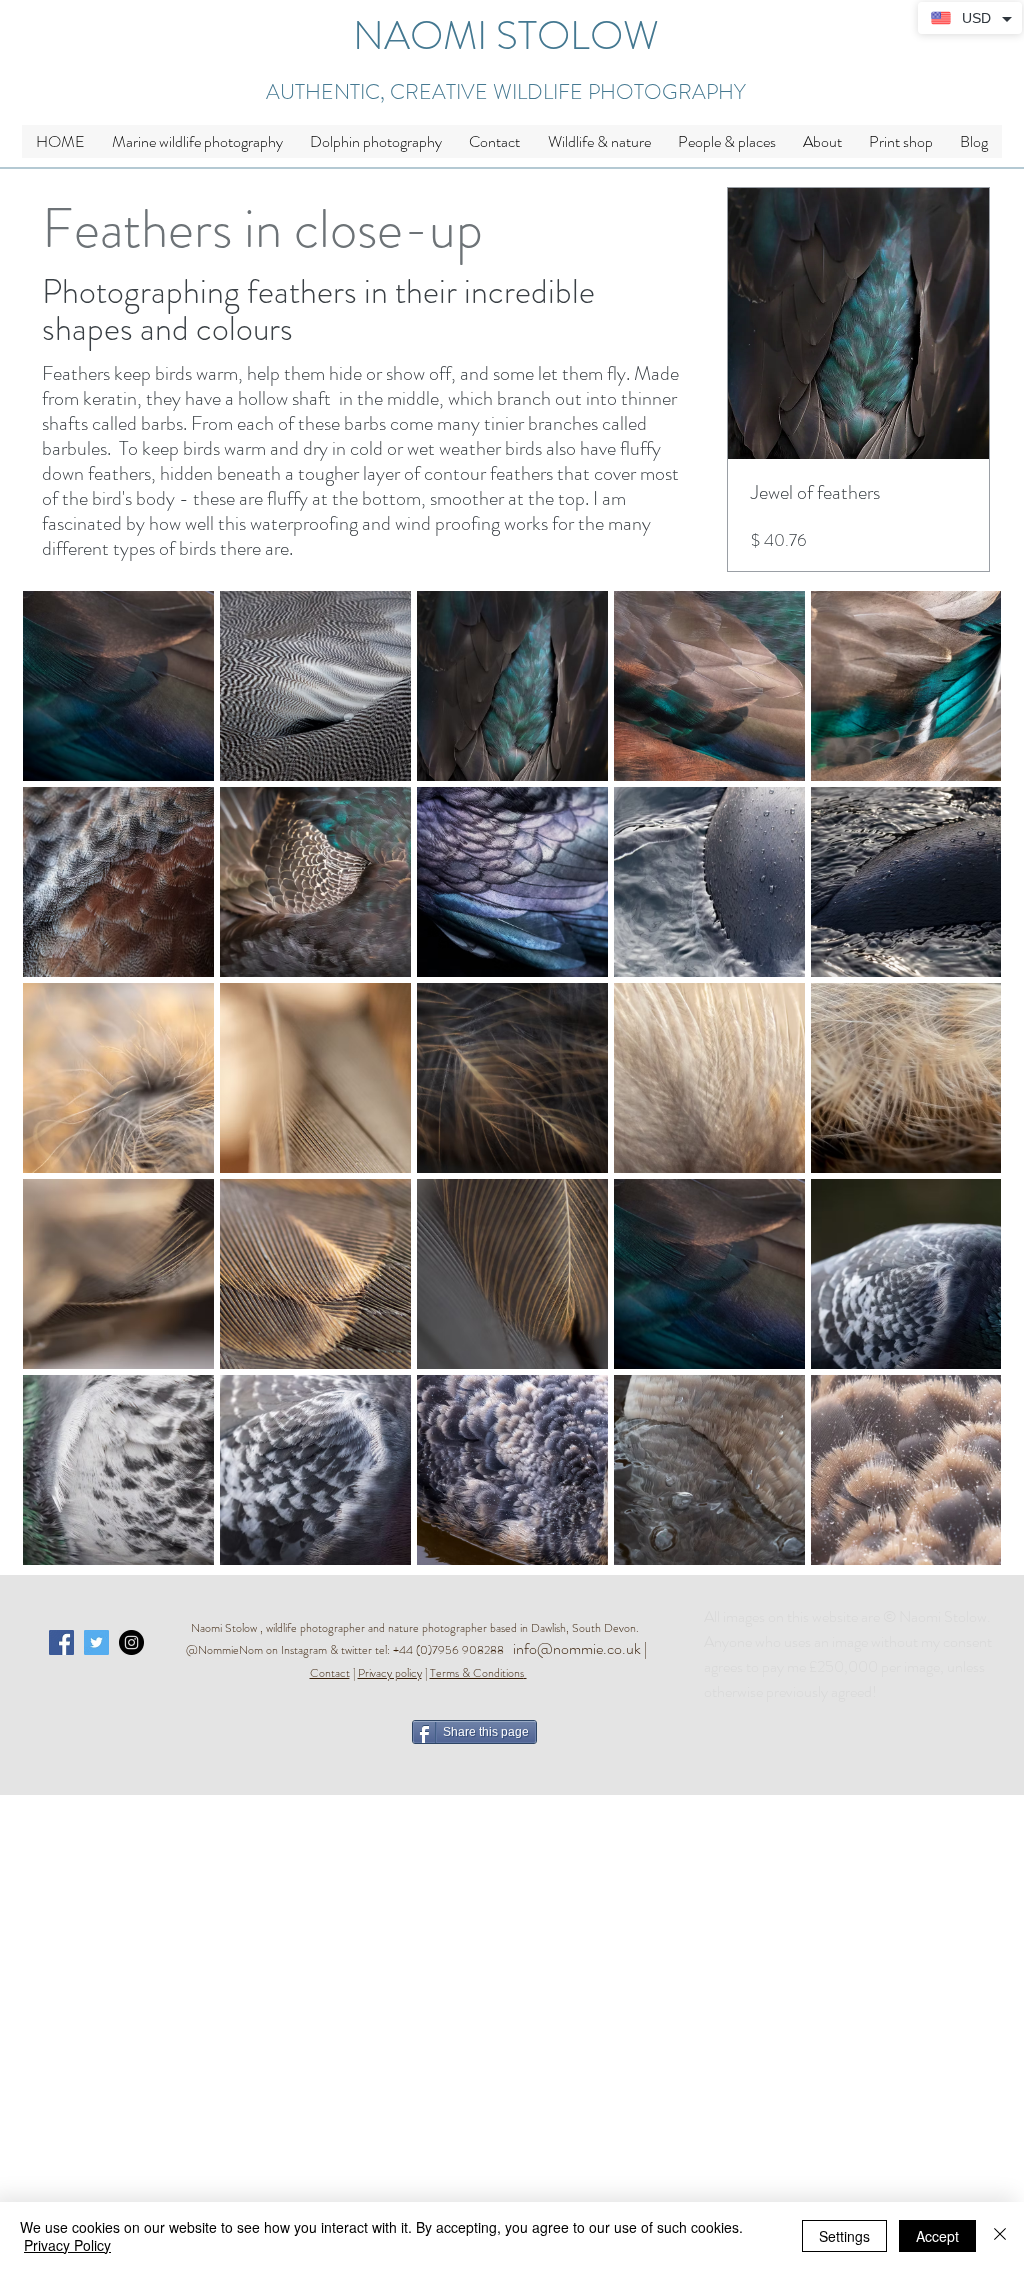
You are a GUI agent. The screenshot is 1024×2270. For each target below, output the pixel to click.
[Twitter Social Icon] (96, 1642)
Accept (937, 2236)
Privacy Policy (67, 2245)
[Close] (1000, 2236)
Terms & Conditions (477, 1673)
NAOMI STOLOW (506, 35)
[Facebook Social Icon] (61, 1642)
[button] (599, 141)
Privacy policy (390, 1673)
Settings (844, 2236)
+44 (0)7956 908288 (453, 1650)
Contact (330, 1673)
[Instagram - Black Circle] (131, 1642)
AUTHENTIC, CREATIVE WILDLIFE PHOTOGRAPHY (506, 92)
